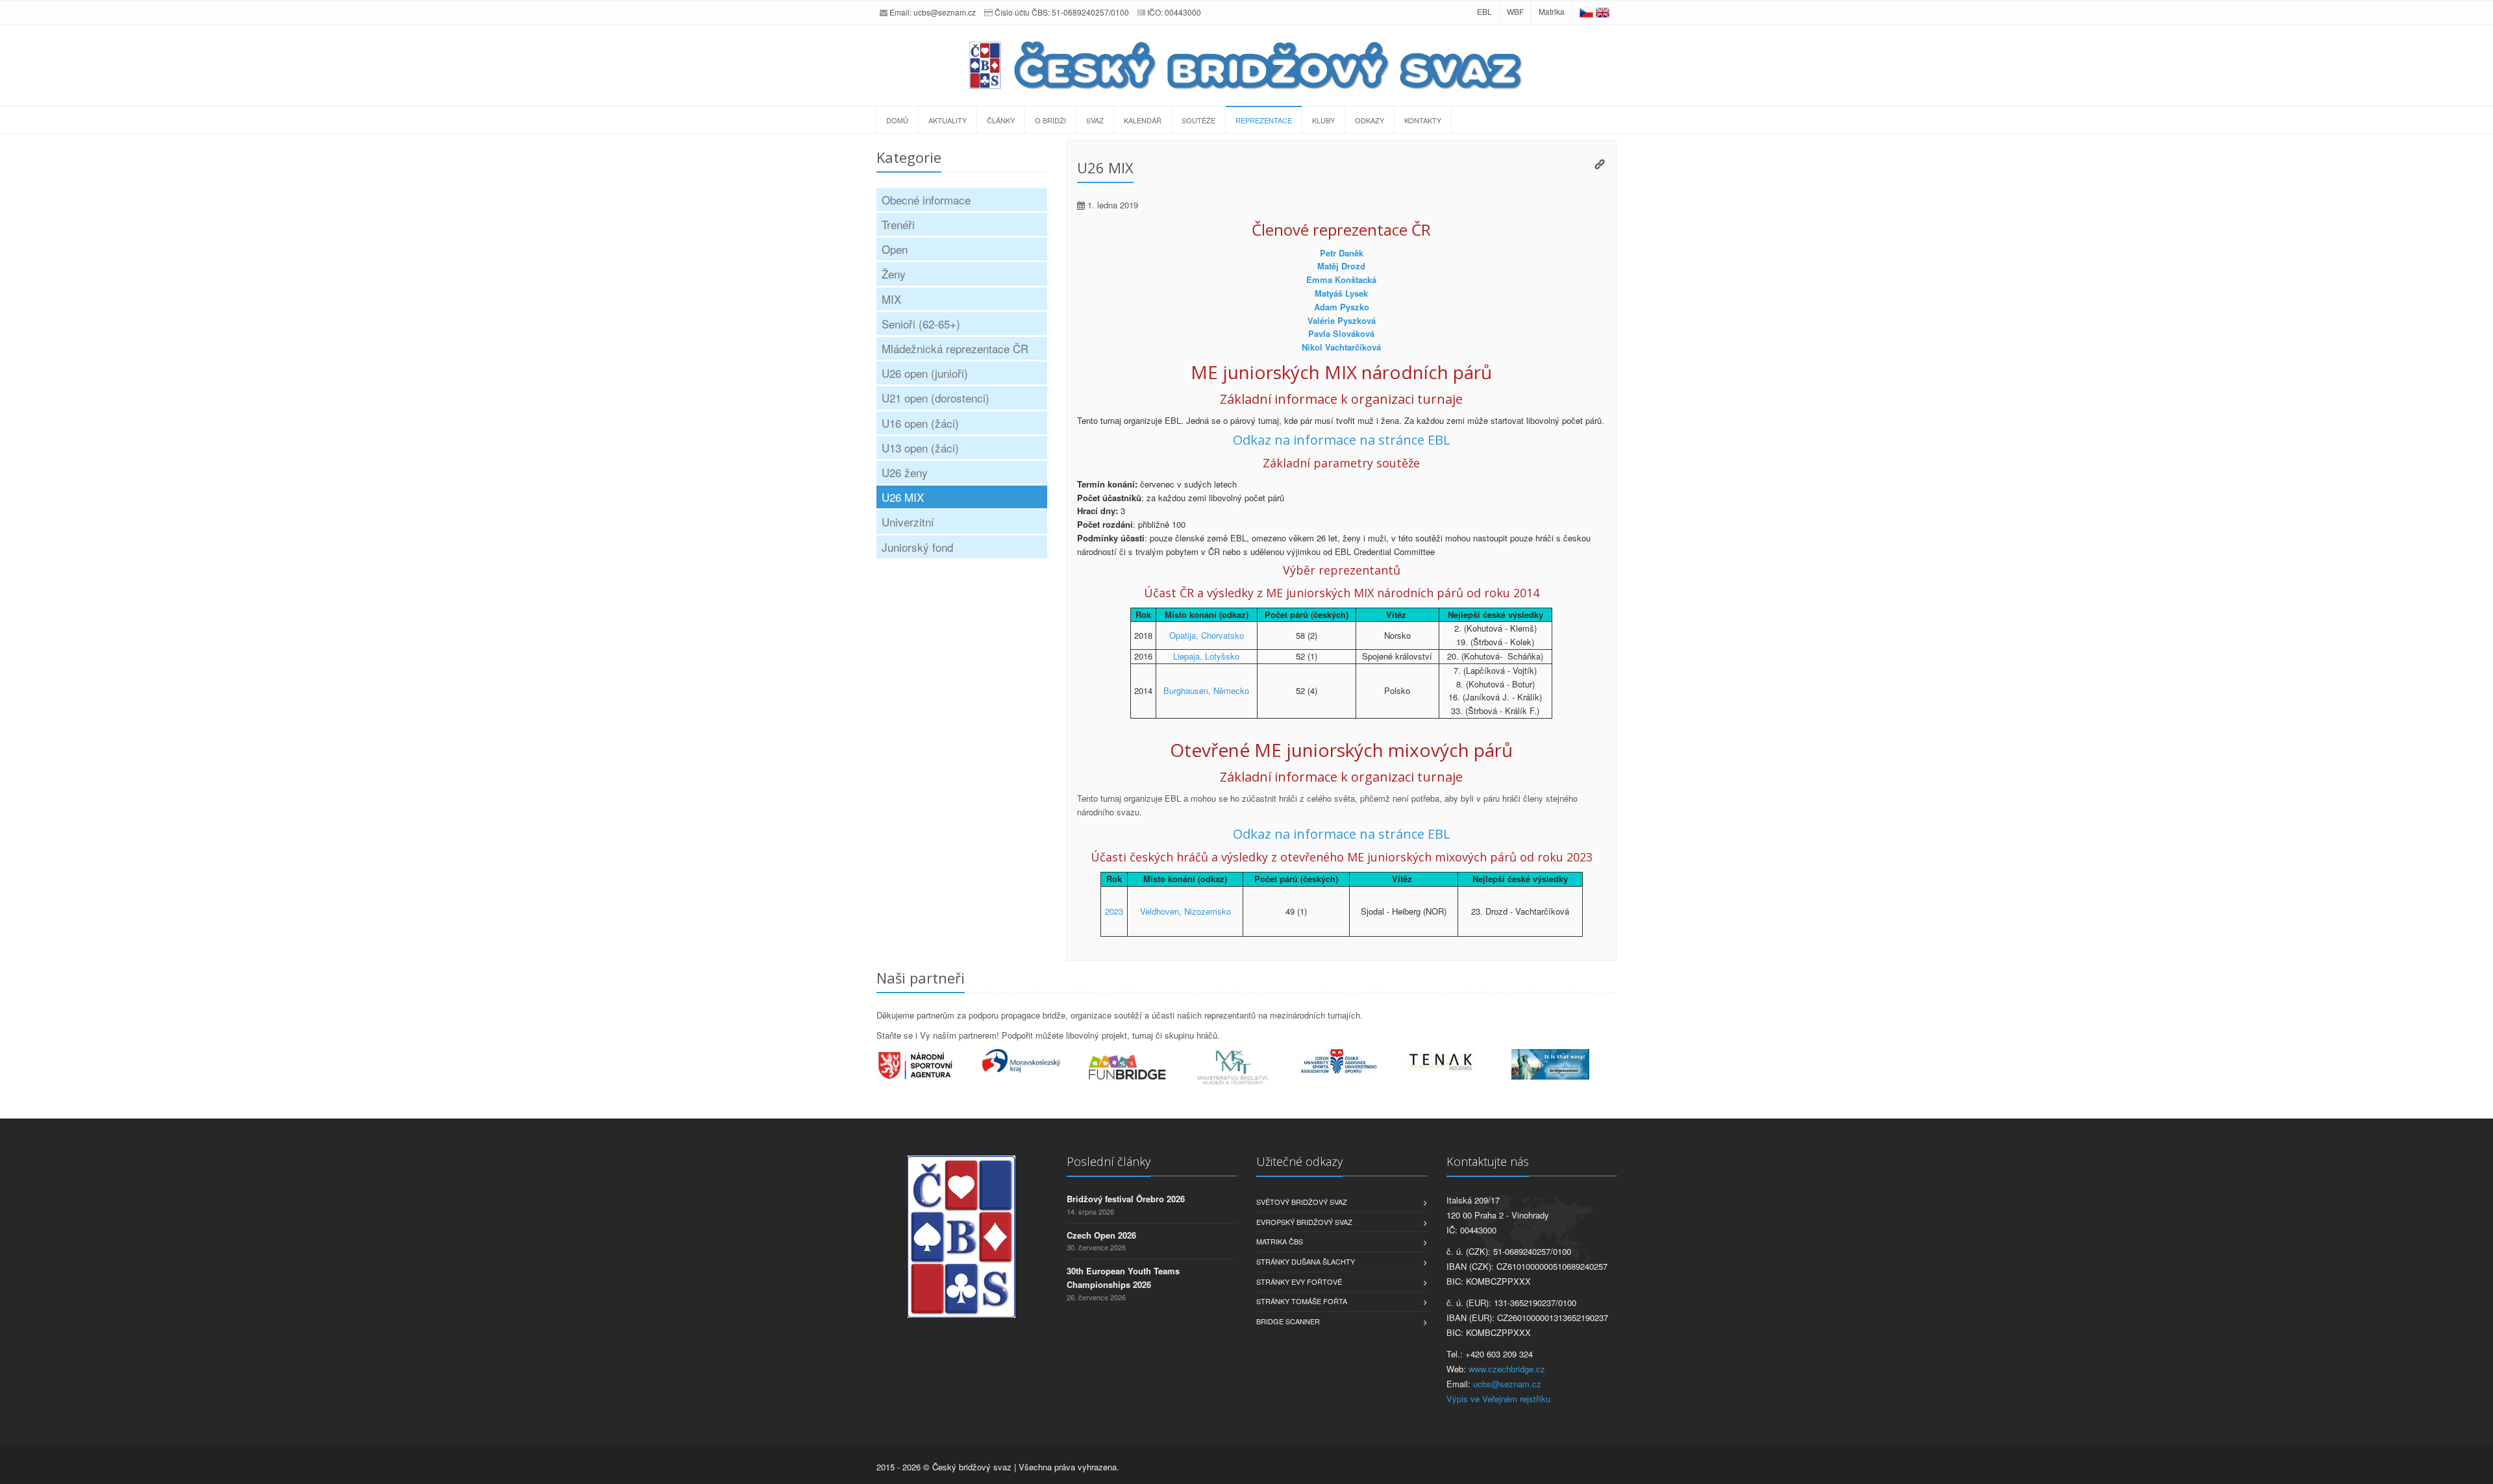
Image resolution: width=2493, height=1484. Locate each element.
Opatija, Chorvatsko (1207, 635)
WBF (1515, 11)
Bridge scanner (1288, 1321)
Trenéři (898, 224)
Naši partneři (921, 978)
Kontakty (1423, 120)
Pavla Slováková (1341, 333)
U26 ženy (905, 472)
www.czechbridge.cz (1507, 1369)
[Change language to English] (1603, 11)
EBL (1484, 11)
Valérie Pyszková (1342, 320)
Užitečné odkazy (1299, 1161)
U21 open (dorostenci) (936, 398)
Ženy (894, 274)
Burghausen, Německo (1206, 690)
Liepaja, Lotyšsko (1206, 656)
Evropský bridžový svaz (1304, 1222)
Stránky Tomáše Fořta (1302, 1301)
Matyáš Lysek (1341, 293)
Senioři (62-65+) (921, 324)
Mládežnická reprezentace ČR (955, 348)
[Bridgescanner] (1564, 1064)
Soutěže (1198, 120)
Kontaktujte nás (1488, 1161)
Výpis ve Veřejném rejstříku (1498, 1399)
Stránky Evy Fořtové (1299, 1281)
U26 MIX (903, 497)
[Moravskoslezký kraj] (1035, 1061)
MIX (891, 299)
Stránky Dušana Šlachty (1306, 1261)
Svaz (1095, 120)
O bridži (1050, 120)
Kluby (1323, 120)
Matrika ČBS (1280, 1241)
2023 (1114, 911)
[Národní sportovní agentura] (929, 1065)
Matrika (1552, 11)
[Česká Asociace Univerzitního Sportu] (1353, 1062)
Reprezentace (1264, 120)
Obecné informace (926, 200)
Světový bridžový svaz (1302, 1202)
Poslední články (1109, 1161)
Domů (897, 120)
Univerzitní (908, 522)
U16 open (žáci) (920, 423)
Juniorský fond (917, 547)
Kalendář (1143, 120)
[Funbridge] (1141, 1067)
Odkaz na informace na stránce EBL (1342, 440)
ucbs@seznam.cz (945, 12)
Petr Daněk (1342, 253)
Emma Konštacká (1341, 279)
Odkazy (1370, 120)
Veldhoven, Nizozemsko (1185, 911)
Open (895, 249)
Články (1001, 120)
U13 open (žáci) (920, 448)
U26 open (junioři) (925, 373)
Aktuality (948, 120)
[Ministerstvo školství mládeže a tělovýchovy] (1247, 1068)
